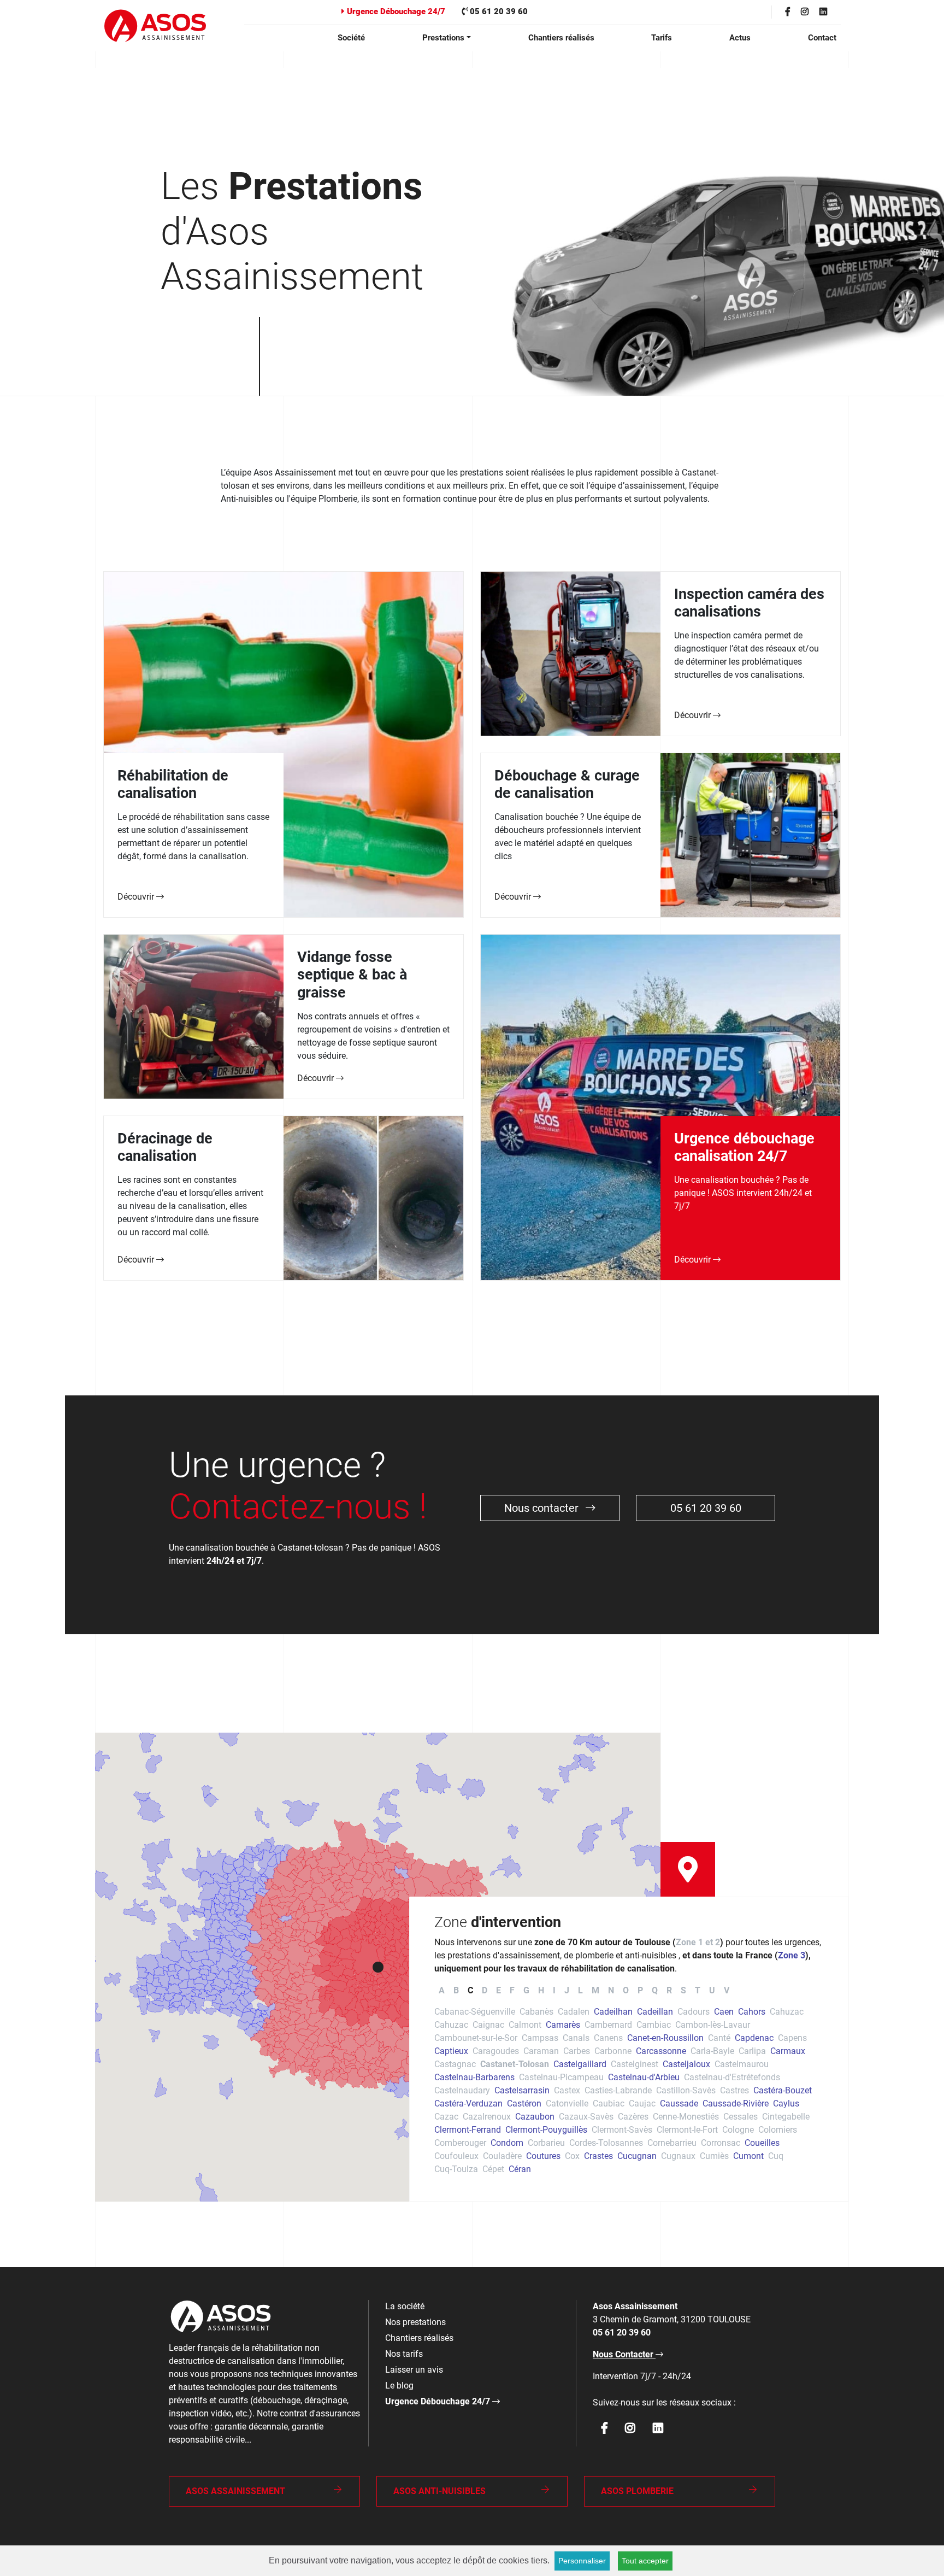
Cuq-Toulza (456, 2169)
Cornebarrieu (672, 2143)
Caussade (679, 2103)
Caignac (488, 2025)
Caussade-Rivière (736, 2103)
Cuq (776, 2156)
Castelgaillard (580, 2064)
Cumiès (714, 2156)
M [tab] (595, 1990)
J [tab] (567, 1990)
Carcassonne (661, 2051)
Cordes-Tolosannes (606, 2143)
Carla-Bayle (712, 2051)
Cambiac (654, 2025)
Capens (792, 2038)
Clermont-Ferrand (468, 2130)
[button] (378, 1967)
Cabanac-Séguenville (475, 2012)
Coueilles (762, 2143)
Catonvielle (567, 2103)
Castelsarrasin (522, 2090)
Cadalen (574, 2012)
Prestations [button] (443, 38)
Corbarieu (546, 2143)
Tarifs (662, 38)
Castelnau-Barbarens (474, 2077)
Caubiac (609, 2103)
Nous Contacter (624, 2354)
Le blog (399, 2386)
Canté (719, 2038)
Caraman (541, 2051)
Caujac (642, 2103)
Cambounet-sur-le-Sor (476, 2038)
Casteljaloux (686, 2064)
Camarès (563, 2025)
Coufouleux (456, 2156)
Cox (572, 2156)
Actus (740, 38)
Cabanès (536, 2012)
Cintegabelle (786, 2117)
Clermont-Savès (622, 2130)
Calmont (525, 2025)
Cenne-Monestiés (686, 2117)
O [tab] (626, 1990)
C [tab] (470, 1990)
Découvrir (137, 897)
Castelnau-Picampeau (561, 2077)
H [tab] (541, 1990)
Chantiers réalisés (561, 38)
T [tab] (698, 1990)
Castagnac (455, 2064)
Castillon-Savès (686, 2090)
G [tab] (526, 1990)
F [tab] (512, 1990)
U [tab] (712, 1990)
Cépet (493, 2169)
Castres (734, 2090)
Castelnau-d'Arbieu (644, 2077)
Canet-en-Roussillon (665, 2038)
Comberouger (460, 2143)
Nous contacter (543, 1508)
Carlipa (752, 2051)
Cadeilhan (613, 2012)
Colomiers (778, 2130)
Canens (608, 2038)
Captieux (451, 2051)
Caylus (786, 2103)
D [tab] (485, 1990)
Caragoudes (496, 2051)
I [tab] (554, 1990)
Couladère (502, 2156)
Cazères (633, 2117)
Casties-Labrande (618, 2090)
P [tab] (640, 1990)
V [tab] (727, 1990)
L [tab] (580, 1990)
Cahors (752, 2012)
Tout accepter (645, 2561)
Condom (507, 2143)
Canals (576, 2038)
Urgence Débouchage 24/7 (395, 11)
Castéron (524, 2103)
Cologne (738, 2130)
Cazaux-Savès (586, 2117)
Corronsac (721, 2143)
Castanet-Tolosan (515, 2064)
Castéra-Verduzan (468, 2103)
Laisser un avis (414, 2370)
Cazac (446, 2117)
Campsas (540, 2038)
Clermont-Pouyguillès (546, 2130)
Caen (724, 2012)
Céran (520, 2169)
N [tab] (611, 1990)
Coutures (543, 2156)
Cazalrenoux (487, 2117)
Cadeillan (655, 2012)
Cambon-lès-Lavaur (713, 2025)
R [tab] (669, 1990)
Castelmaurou (742, 2064)
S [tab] (683, 1990)
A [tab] (442, 1990)
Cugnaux (678, 2156)
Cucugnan (637, 2156)
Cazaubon (535, 2117)
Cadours (694, 2012)
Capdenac (754, 2038)
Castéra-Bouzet (783, 2090)
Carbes (577, 2051)
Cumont (748, 2156)
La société (405, 2306)
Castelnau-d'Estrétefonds (732, 2077)
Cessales (741, 2117)
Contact (822, 38)
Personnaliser (582, 2561)
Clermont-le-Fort (687, 2130)
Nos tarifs (404, 2354)
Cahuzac (787, 2012)
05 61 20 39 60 (498, 11)
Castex (567, 2090)
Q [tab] (655, 1990)
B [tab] (456, 1990)
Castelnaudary (462, 2090)
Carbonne (613, 2051)
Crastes (598, 2156)
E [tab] (498, 1990)
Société (351, 38)
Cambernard (608, 2025)
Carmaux (788, 2051)
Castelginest (635, 2064)
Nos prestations (415, 2322)
